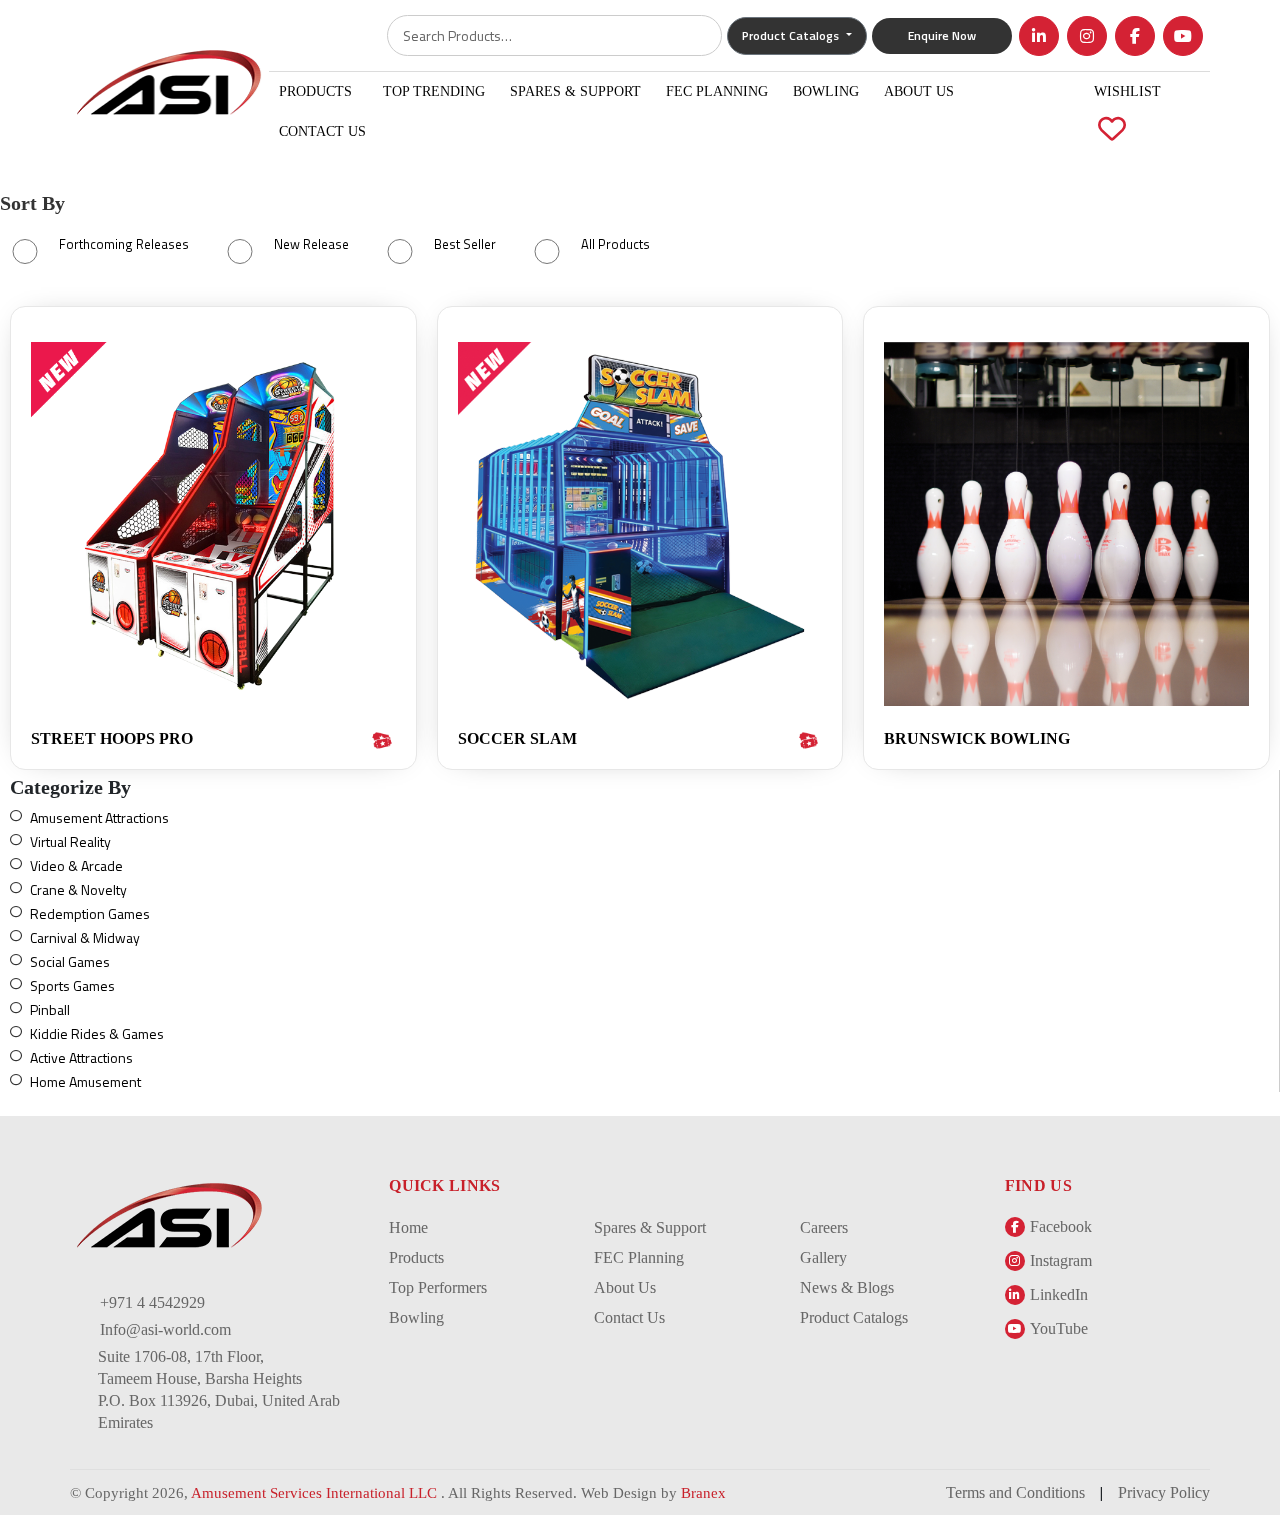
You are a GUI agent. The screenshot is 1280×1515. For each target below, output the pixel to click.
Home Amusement (85, 1081)
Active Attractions (81, 1057)
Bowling (826, 91)
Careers (824, 1227)
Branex (703, 1493)
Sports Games (72, 985)
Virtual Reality (70, 841)
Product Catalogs (854, 1317)
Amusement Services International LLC (316, 1493)
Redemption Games (90, 913)
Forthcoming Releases (124, 244)
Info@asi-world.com (165, 1329)
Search (692, 35)
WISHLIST (1127, 111)
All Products (615, 244)
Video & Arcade (76, 865)
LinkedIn (1059, 1294)
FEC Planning (717, 91)
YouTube (1059, 1328)
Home (408, 1227)
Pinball (50, 1009)
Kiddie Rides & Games (97, 1033)
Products (315, 91)
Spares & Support (575, 91)
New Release (311, 244)
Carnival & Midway (85, 937)
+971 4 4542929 (152, 1302)
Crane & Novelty (78, 889)
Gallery (823, 1257)
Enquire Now (942, 35)
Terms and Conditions (1015, 1492)
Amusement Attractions (99, 817)
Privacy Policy (1164, 1492)
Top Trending (434, 91)
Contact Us (322, 131)
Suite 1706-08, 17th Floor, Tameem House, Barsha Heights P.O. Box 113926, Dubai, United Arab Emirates (219, 1389)
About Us (919, 91)
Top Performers (438, 1287)
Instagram (1061, 1260)
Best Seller (465, 244)
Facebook (1061, 1226)
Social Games (70, 961)
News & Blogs (847, 1287)
